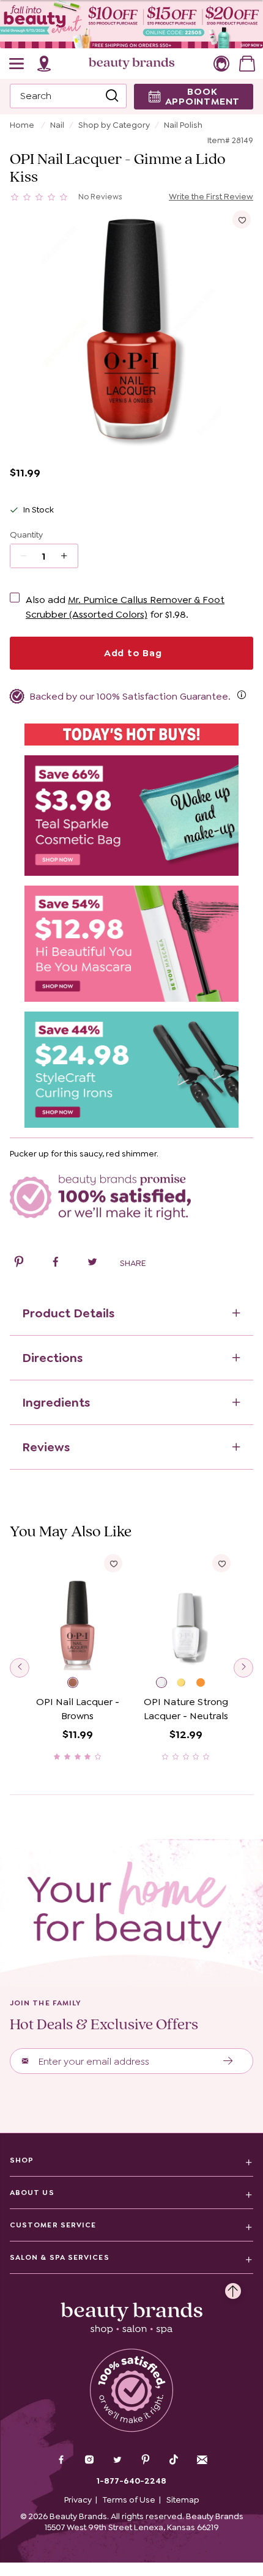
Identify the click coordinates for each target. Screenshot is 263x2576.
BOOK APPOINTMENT (203, 96)
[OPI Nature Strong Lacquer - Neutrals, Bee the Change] (206, 1684)
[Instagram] (89, 2461)
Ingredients (56, 1402)
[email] (202, 2460)
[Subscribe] (228, 2061)
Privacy (78, 2500)
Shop (22, 2160)
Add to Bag (131, 653)
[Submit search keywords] (112, 96)
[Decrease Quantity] (68, 556)
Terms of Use (129, 2500)
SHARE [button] (133, 1263)
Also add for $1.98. (125, 607)
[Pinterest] (146, 2461)
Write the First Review (211, 196)
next (243, 1668)
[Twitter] (117, 2461)
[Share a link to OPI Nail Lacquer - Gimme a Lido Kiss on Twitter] (92, 1264)
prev (20, 1668)
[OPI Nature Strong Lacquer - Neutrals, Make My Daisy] (187, 1684)
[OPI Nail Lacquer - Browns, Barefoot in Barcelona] (78, 1684)
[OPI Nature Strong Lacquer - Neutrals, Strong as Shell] (166, 1684)
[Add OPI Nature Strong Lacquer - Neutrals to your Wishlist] (221, 1563)
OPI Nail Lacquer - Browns (78, 1709)
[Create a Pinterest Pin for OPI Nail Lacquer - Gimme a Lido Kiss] (19, 1264)
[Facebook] (61, 2461)
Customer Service (53, 2225)
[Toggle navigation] (17, 64)
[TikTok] (174, 2460)
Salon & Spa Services (60, 2257)
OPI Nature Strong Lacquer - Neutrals (186, 1709)
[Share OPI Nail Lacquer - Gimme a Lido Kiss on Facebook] (56, 1264)
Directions (52, 1358)
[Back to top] (233, 2288)
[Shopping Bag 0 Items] (247, 64)
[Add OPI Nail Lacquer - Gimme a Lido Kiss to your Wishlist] (242, 220)
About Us (32, 2193)
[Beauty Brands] (131, 64)
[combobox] (68, 96)
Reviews (46, 1447)
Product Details (68, 1313)
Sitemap (183, 2500)
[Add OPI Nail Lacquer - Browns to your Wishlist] (113, 1563)
